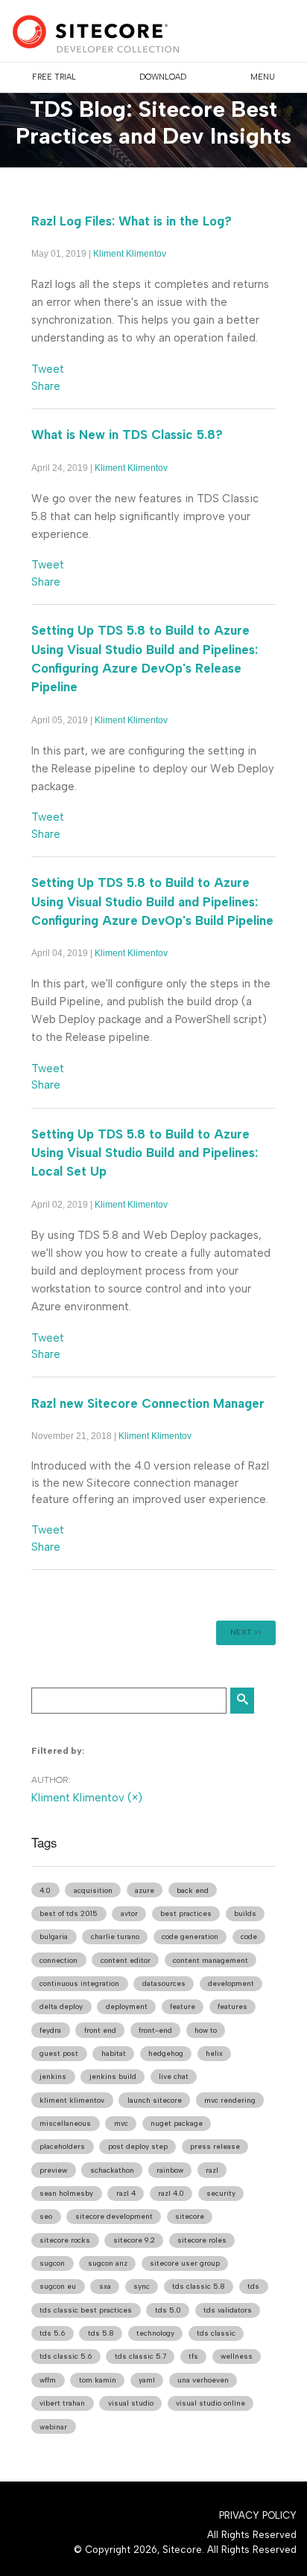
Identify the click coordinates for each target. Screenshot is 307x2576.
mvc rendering (230, 2100)
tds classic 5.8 (199, 2286)
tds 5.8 (101, 2333)
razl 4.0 (171, 2193)
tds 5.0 (168, 2310)
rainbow (170, 2170)
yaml (147, 2380)
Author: (51, 1780)
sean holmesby (66, 2193)
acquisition (93, 1890)
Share (46, 386)
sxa (105, 2286)
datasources (164, 1983)
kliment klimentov (72, 2100)
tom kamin (98, 2380)
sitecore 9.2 (134, 2240)
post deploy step (138, 2146)
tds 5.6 (52, 2333)
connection (58, 1960)
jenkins (53, 2076)
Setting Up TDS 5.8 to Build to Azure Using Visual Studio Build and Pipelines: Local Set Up (145, 1153)
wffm (48, 2380)
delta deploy (61, 2006)
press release (215, 2146)
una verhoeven (203, 2380)
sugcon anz (108, 2263)
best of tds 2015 (69, 1913)
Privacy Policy (258, 2515)
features (232, 2006)
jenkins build (113, 2076)
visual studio (131, 2403)
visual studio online (211, 2403)
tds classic (216, 2333)
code (249, 1936)
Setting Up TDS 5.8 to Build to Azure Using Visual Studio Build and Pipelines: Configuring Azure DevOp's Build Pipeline (152, 901)
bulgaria (54, 1936)
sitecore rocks (65, 2240)
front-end (155, 2030)
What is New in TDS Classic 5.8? (127, 435)
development (231, 1983)
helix (214, 2053)
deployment (127, 2006)
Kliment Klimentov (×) (87, 1798)
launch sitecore (155, 2100)
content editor (126, 1960)
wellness (237, 2356)
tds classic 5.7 (140, 2356)
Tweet (48, 369)
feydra (50, 2030)
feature (183, 2006)
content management (211, 1960)
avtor (129, 1913)
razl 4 (126, 2193)
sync (142, 2286)
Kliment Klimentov (130, 254)
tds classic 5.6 (66, 2356)
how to (206, 2030)
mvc (121, 2123)
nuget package (177, 2123)
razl (212, 2170)
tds (253, 2286)
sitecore (190, 2216)
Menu (263, 77)
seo (46, 2216)
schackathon (112, 2170)
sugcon (52, 2263)
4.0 (45, 1890)
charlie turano (115, 1936)
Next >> (246, 1632)
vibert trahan (62, 2403)
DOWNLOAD (163, 77)
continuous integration (79, 1983)
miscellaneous (65, 2123)
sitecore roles (202, 2240)
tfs (193, 2356)
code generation (190, 1936)
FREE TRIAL (54, 77)
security (221, 2193)
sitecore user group (185, 2263)
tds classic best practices (86, 2310)
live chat (174, 2076)
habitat (114, 2053)
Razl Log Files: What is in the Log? (132, 221)
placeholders (62, 2146)
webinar (53, 2427)
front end (100, 2030)
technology (155, 2333)
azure (145, 1890)
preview (53, 2170)
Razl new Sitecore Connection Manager (148, 1403)
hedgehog (166, 2053)
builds (245, 1913)
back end (193, 1890)
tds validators (228, 2310)
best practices (186, 1913)
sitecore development (114, 2216)
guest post (59, 2053)
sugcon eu (58, 2286)
